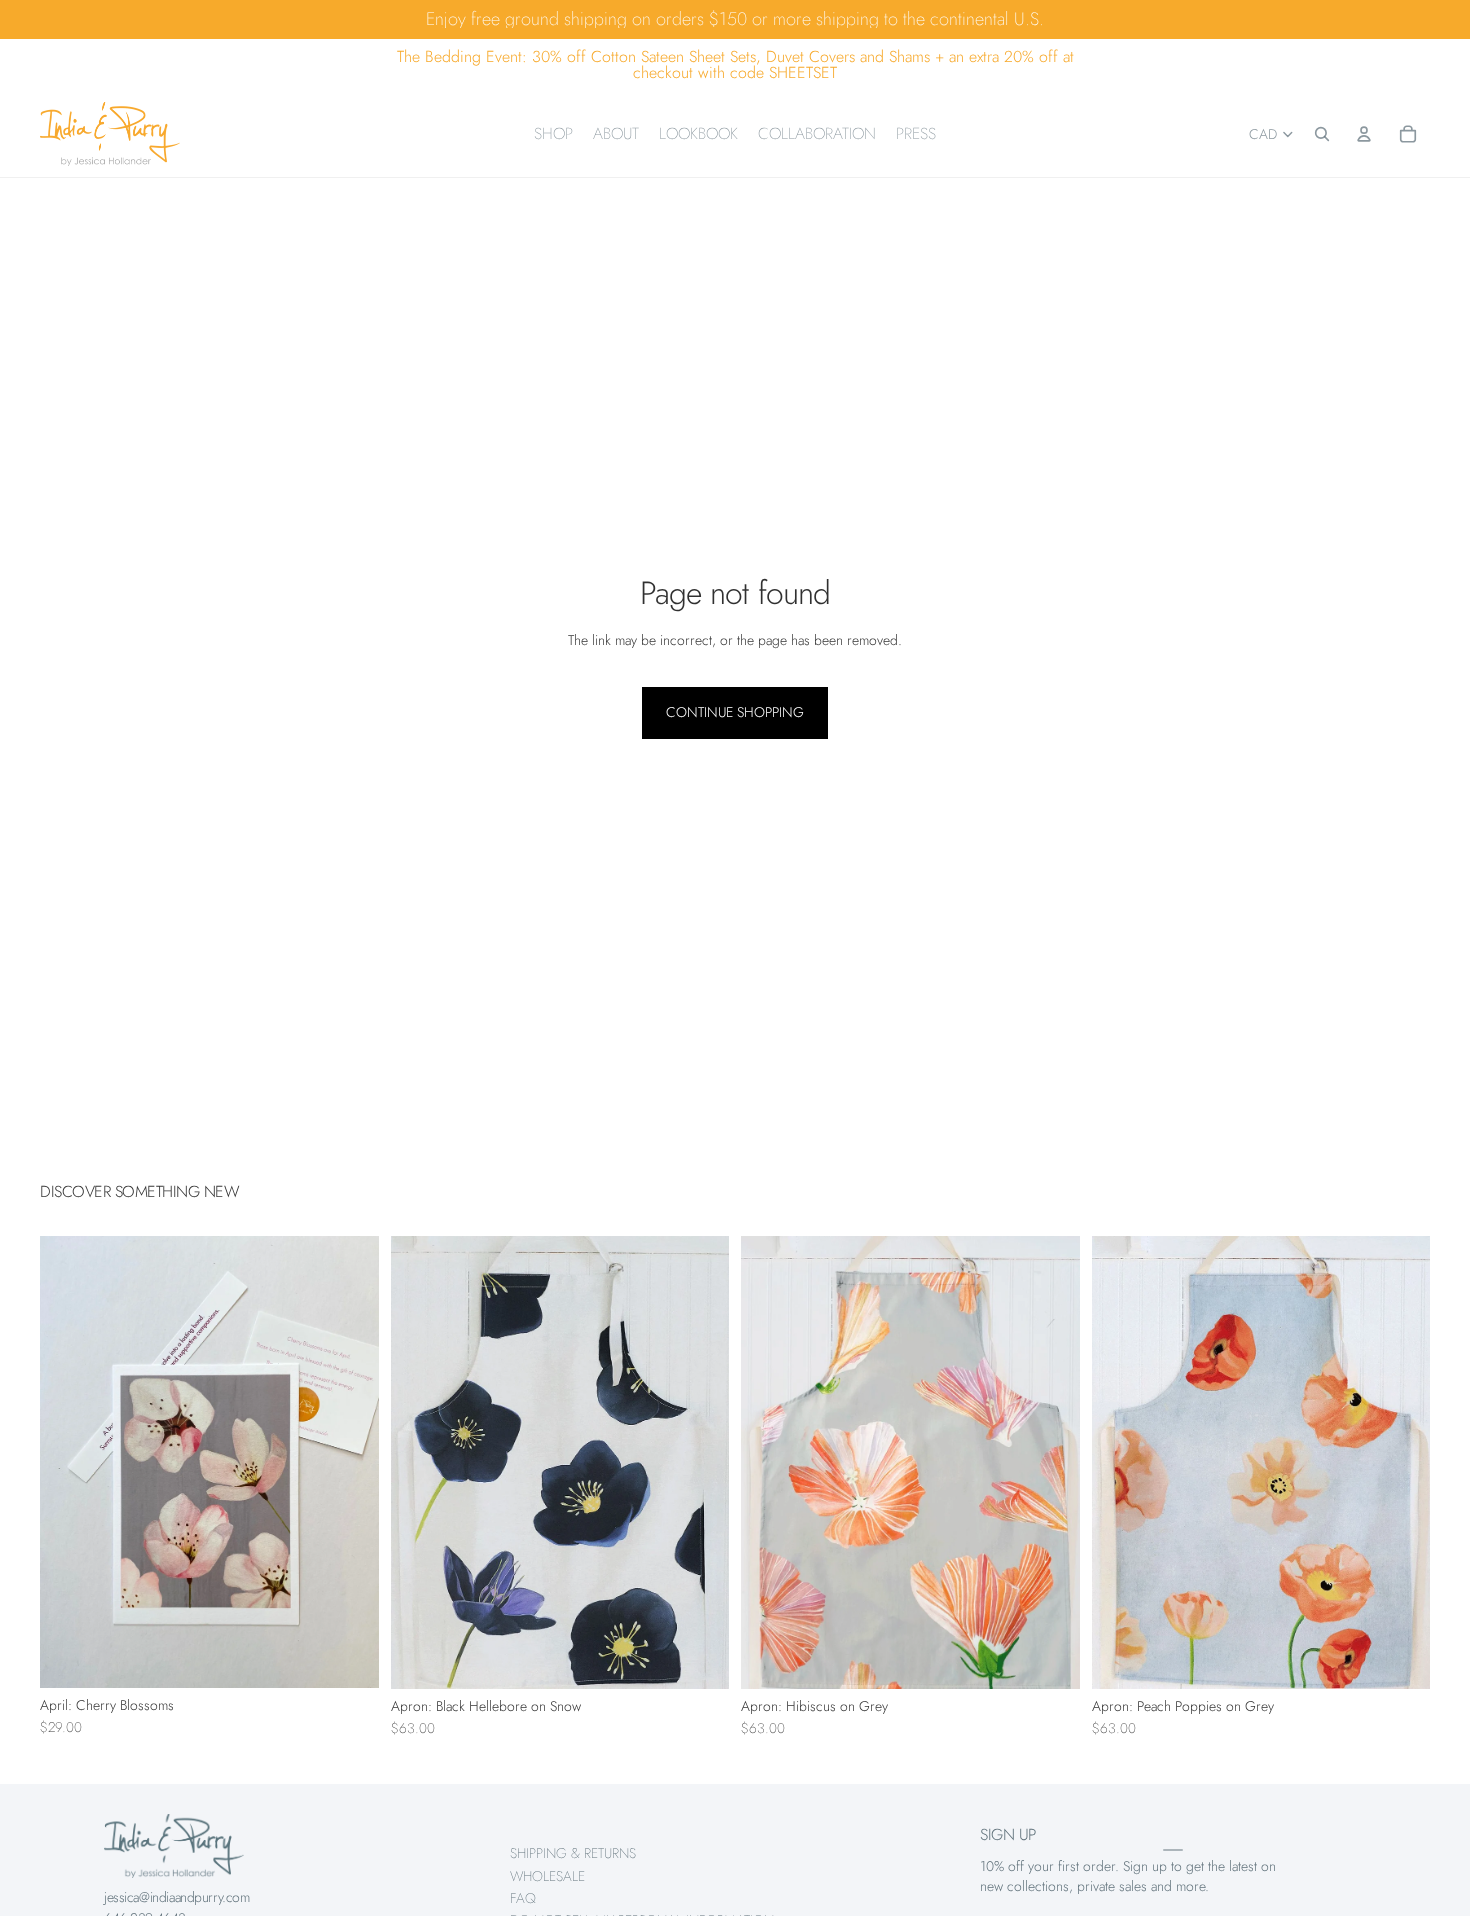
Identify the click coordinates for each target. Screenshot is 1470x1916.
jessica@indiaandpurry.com (177, 1897)
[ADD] (348, 1657)
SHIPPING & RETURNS (573, 1853)
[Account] (1364, 134)
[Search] (1322, 134)
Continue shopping (735, 712)
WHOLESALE (547, 1876)
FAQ (523, 1898)
